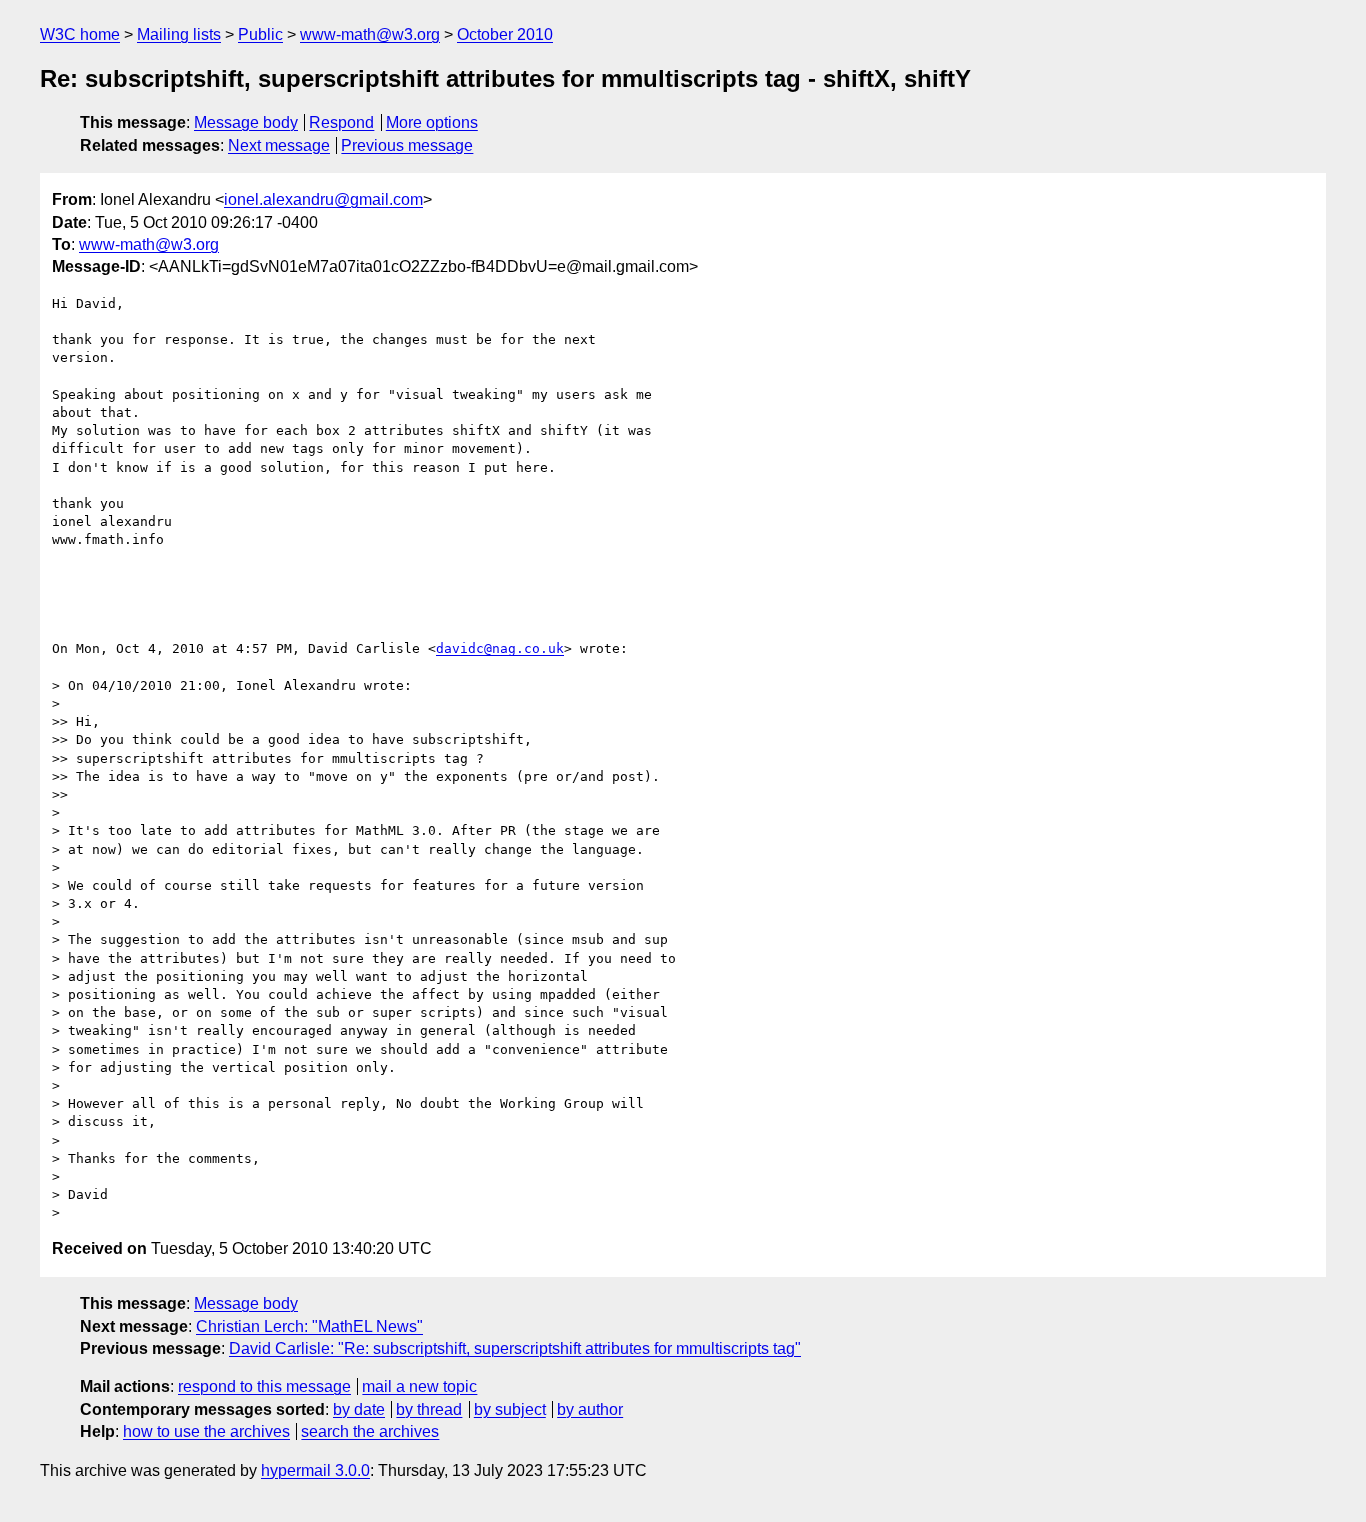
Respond (341, 122)
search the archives (370, 1431)
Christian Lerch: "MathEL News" (309, 1326)
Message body (246, 122)
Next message (279, 145)
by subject (510, 1409)
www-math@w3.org (370, 34)
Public (260, 34)
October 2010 (505, 34)
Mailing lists (179, 34)
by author (590, 1409)
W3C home (80, 34)
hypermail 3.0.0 (315, 1470)
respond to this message (264, 1386)
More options (432, 122)
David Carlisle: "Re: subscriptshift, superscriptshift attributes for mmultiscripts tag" (515, 1348)
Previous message (407, 145)
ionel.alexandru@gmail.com (323, 199)
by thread (429, 1409)
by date (359, 1409)
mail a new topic (419, 1386)
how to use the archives (206, 1431)
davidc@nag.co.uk (500, 648)
